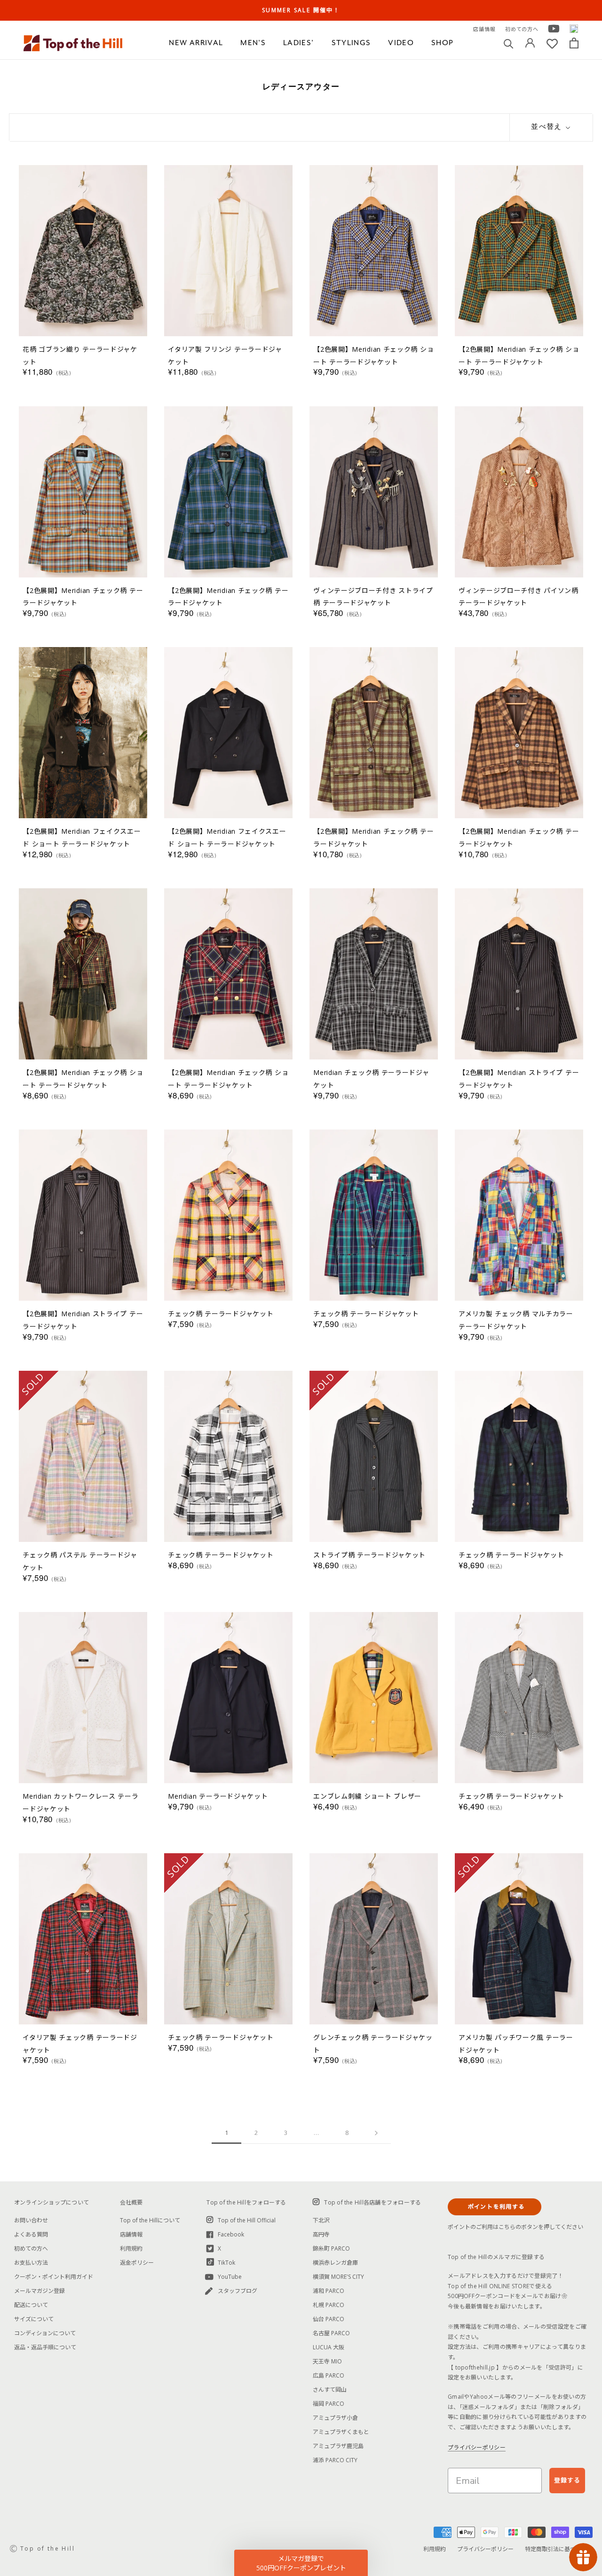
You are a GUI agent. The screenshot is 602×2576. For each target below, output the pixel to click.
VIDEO (401, 43)
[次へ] (376, 2133)
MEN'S (253, 43)
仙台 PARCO (329, 2319)
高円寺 (321, 2234)
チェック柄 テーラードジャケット (221, 1314)
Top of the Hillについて (150, 2220)
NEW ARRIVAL (196, 43)
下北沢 (321, 2220)
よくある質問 (31, 2234)
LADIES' (298, 43)
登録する (567, 2480)
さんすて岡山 (330, 2390)
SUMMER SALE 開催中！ (301, 10)
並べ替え (547, 127)
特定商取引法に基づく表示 (559, 2549)
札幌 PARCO (329, 2305)
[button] (301, 2563)
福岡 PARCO (329, 2404)
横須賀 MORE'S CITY (338, 2277)
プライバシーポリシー (477, 2447)
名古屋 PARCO (331, 2333)
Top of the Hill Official (247, 2220)
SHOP (442, 43)
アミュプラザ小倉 (335, 2418)
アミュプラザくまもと (341, 2432)
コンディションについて (45, 2333)
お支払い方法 (31, 2263)
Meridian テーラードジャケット (218, 1796)
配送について (31, 2305)
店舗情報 (484, 29)
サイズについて (34, 2319)
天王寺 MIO (327, 2361)
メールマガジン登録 (40, 2291)
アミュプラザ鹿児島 (338, 2446)
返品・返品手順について (45, 2347)
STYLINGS (351, 43)
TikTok (226, 2263)
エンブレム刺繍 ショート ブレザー (367, 1796)
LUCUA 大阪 (329, 2347)
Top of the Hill (48, 2548)
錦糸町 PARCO (331, 2248)
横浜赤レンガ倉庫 (335, 2263)
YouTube (230, 2277)
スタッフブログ (238, 2291)
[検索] (509, 43)
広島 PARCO (329, 2375)
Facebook (231, 2234)
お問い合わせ (31, 2220)
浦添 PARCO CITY (335, 2460)
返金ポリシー (137, 2263)
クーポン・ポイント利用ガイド (54, 2277)
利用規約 (131, 2248)
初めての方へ (522, 29)
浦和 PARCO (329, 2291)
